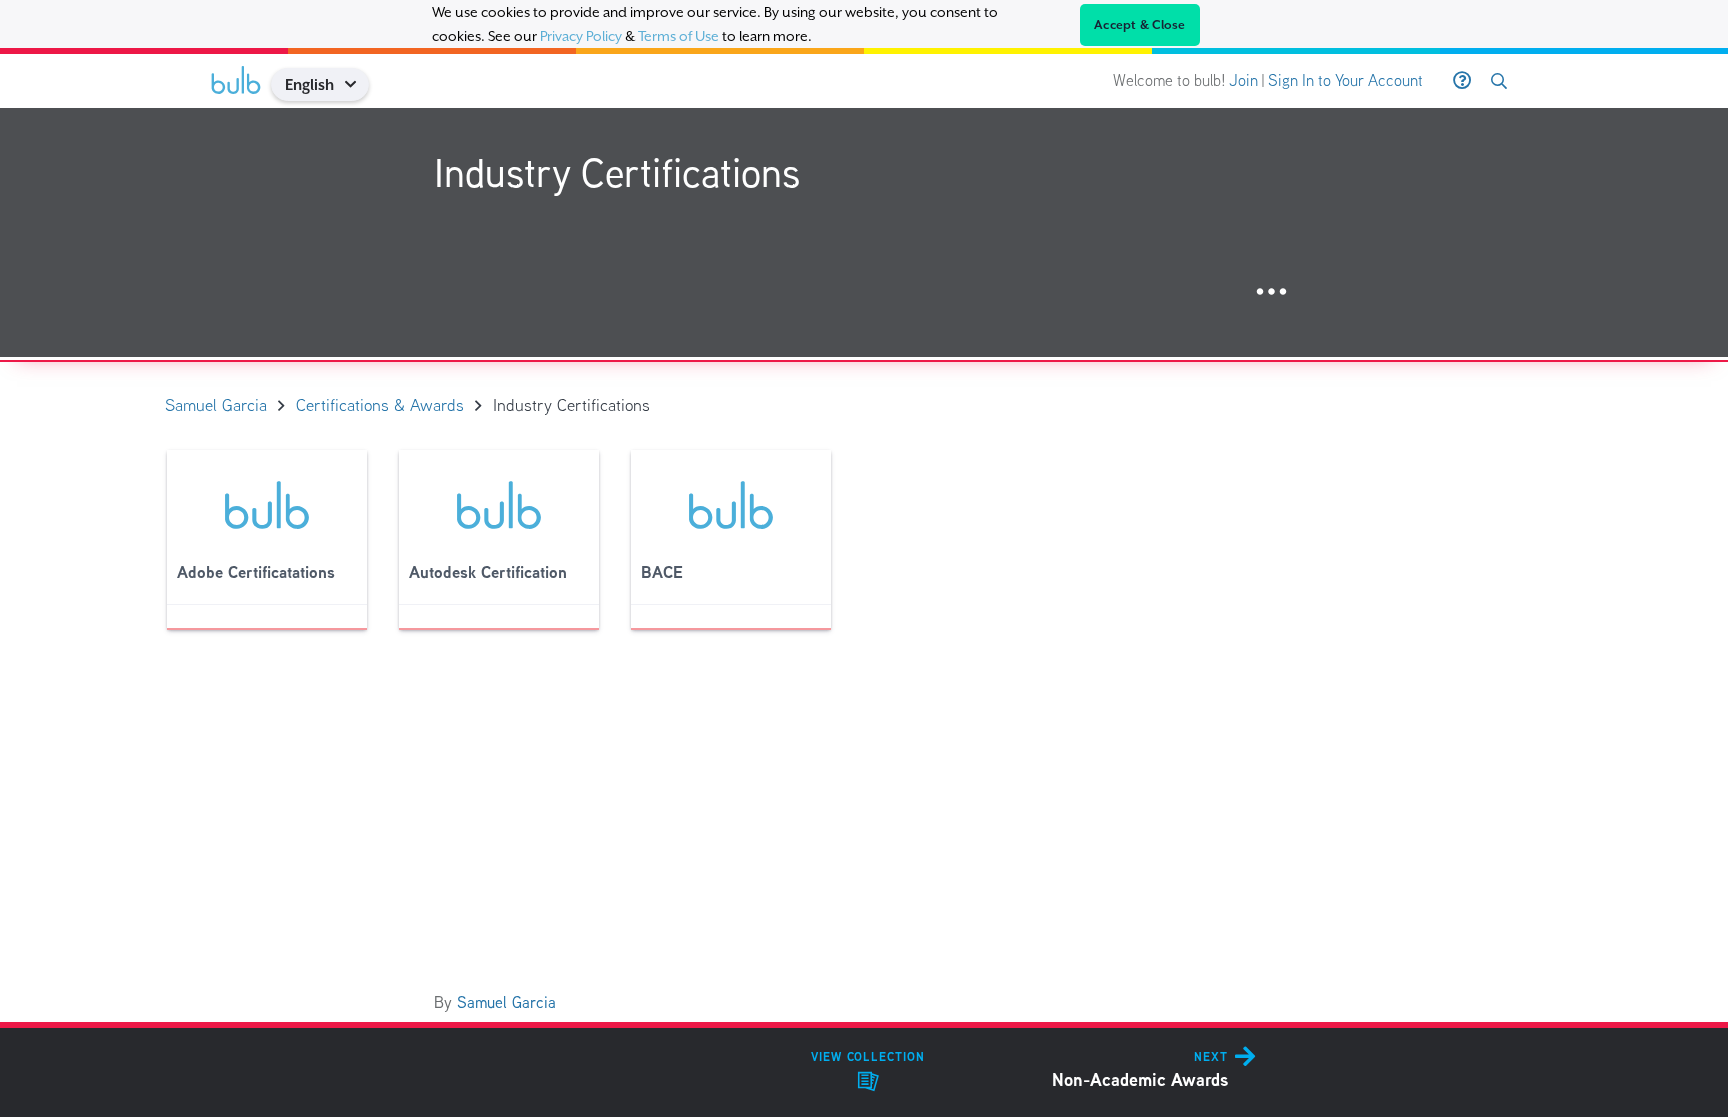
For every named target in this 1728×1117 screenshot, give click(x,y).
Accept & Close (1140, 25)
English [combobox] (309, 84)
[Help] (1462, 81)
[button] (357, 84)
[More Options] (1271, 292)
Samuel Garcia (506, 1002)
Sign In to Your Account (1345, 80)
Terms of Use (678, 36)
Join (1243, 80)
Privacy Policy (581, 36)
